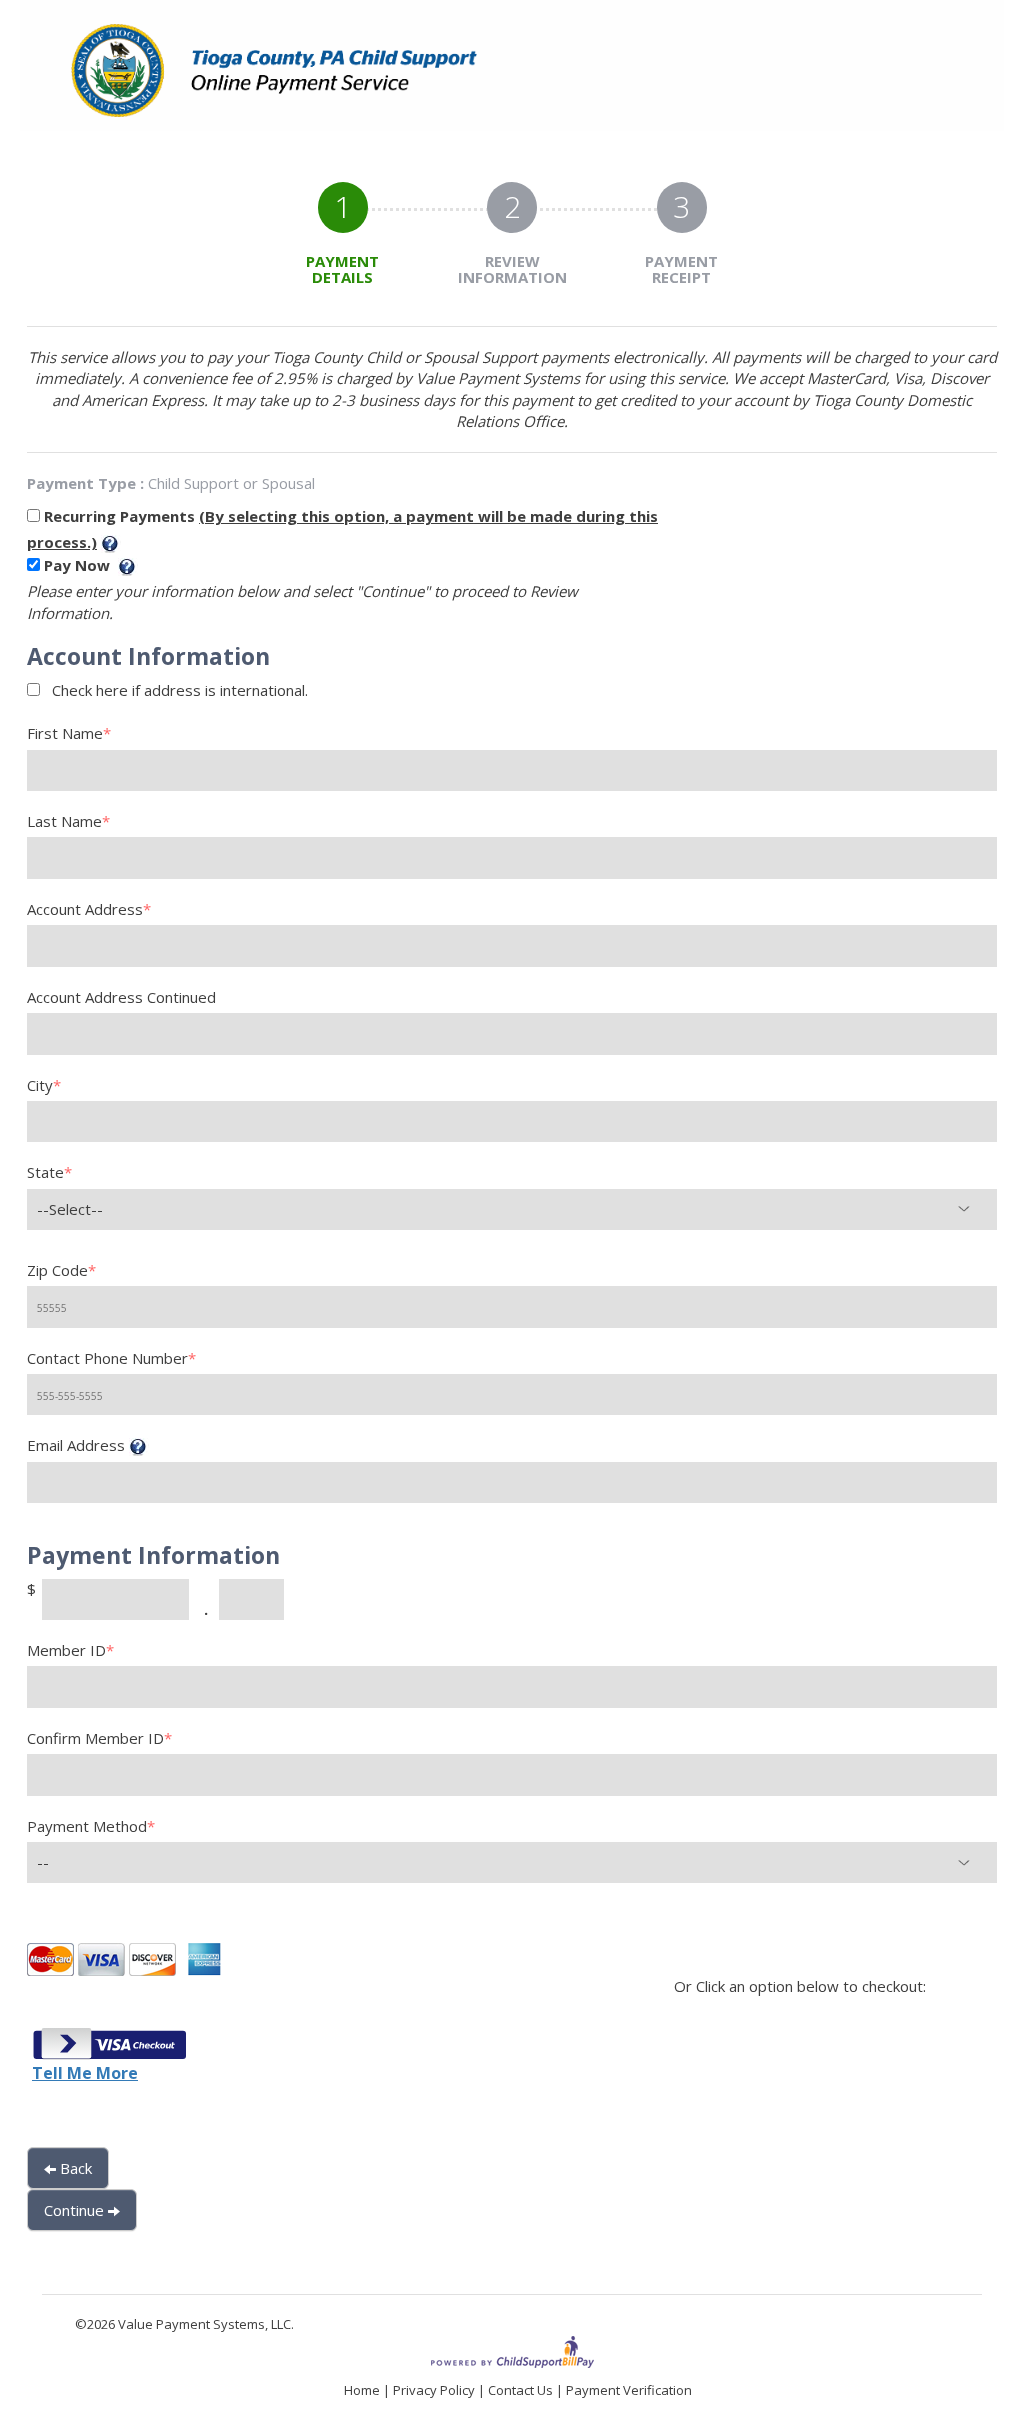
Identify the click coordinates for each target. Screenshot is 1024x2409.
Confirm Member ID (99, 1738)
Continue (76, 2210)
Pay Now (79, 565)
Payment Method (91, 1826)
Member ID (70, 1650)
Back (74, 2168)
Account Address (89, 909)
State (49, 1172)
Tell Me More (85, 2073)
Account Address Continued (121, 997)
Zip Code (61, 1270)
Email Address (76, 1445)
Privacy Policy (434, 2390)
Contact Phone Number (111, 1358)
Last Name (68, 821)
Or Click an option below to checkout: (800, 1986)
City (44, 1085)
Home (362, 2390)
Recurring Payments (121, 516)
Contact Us (520, 2390)
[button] (109, 2045)
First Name (69, 733)
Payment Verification (629, 2390)
